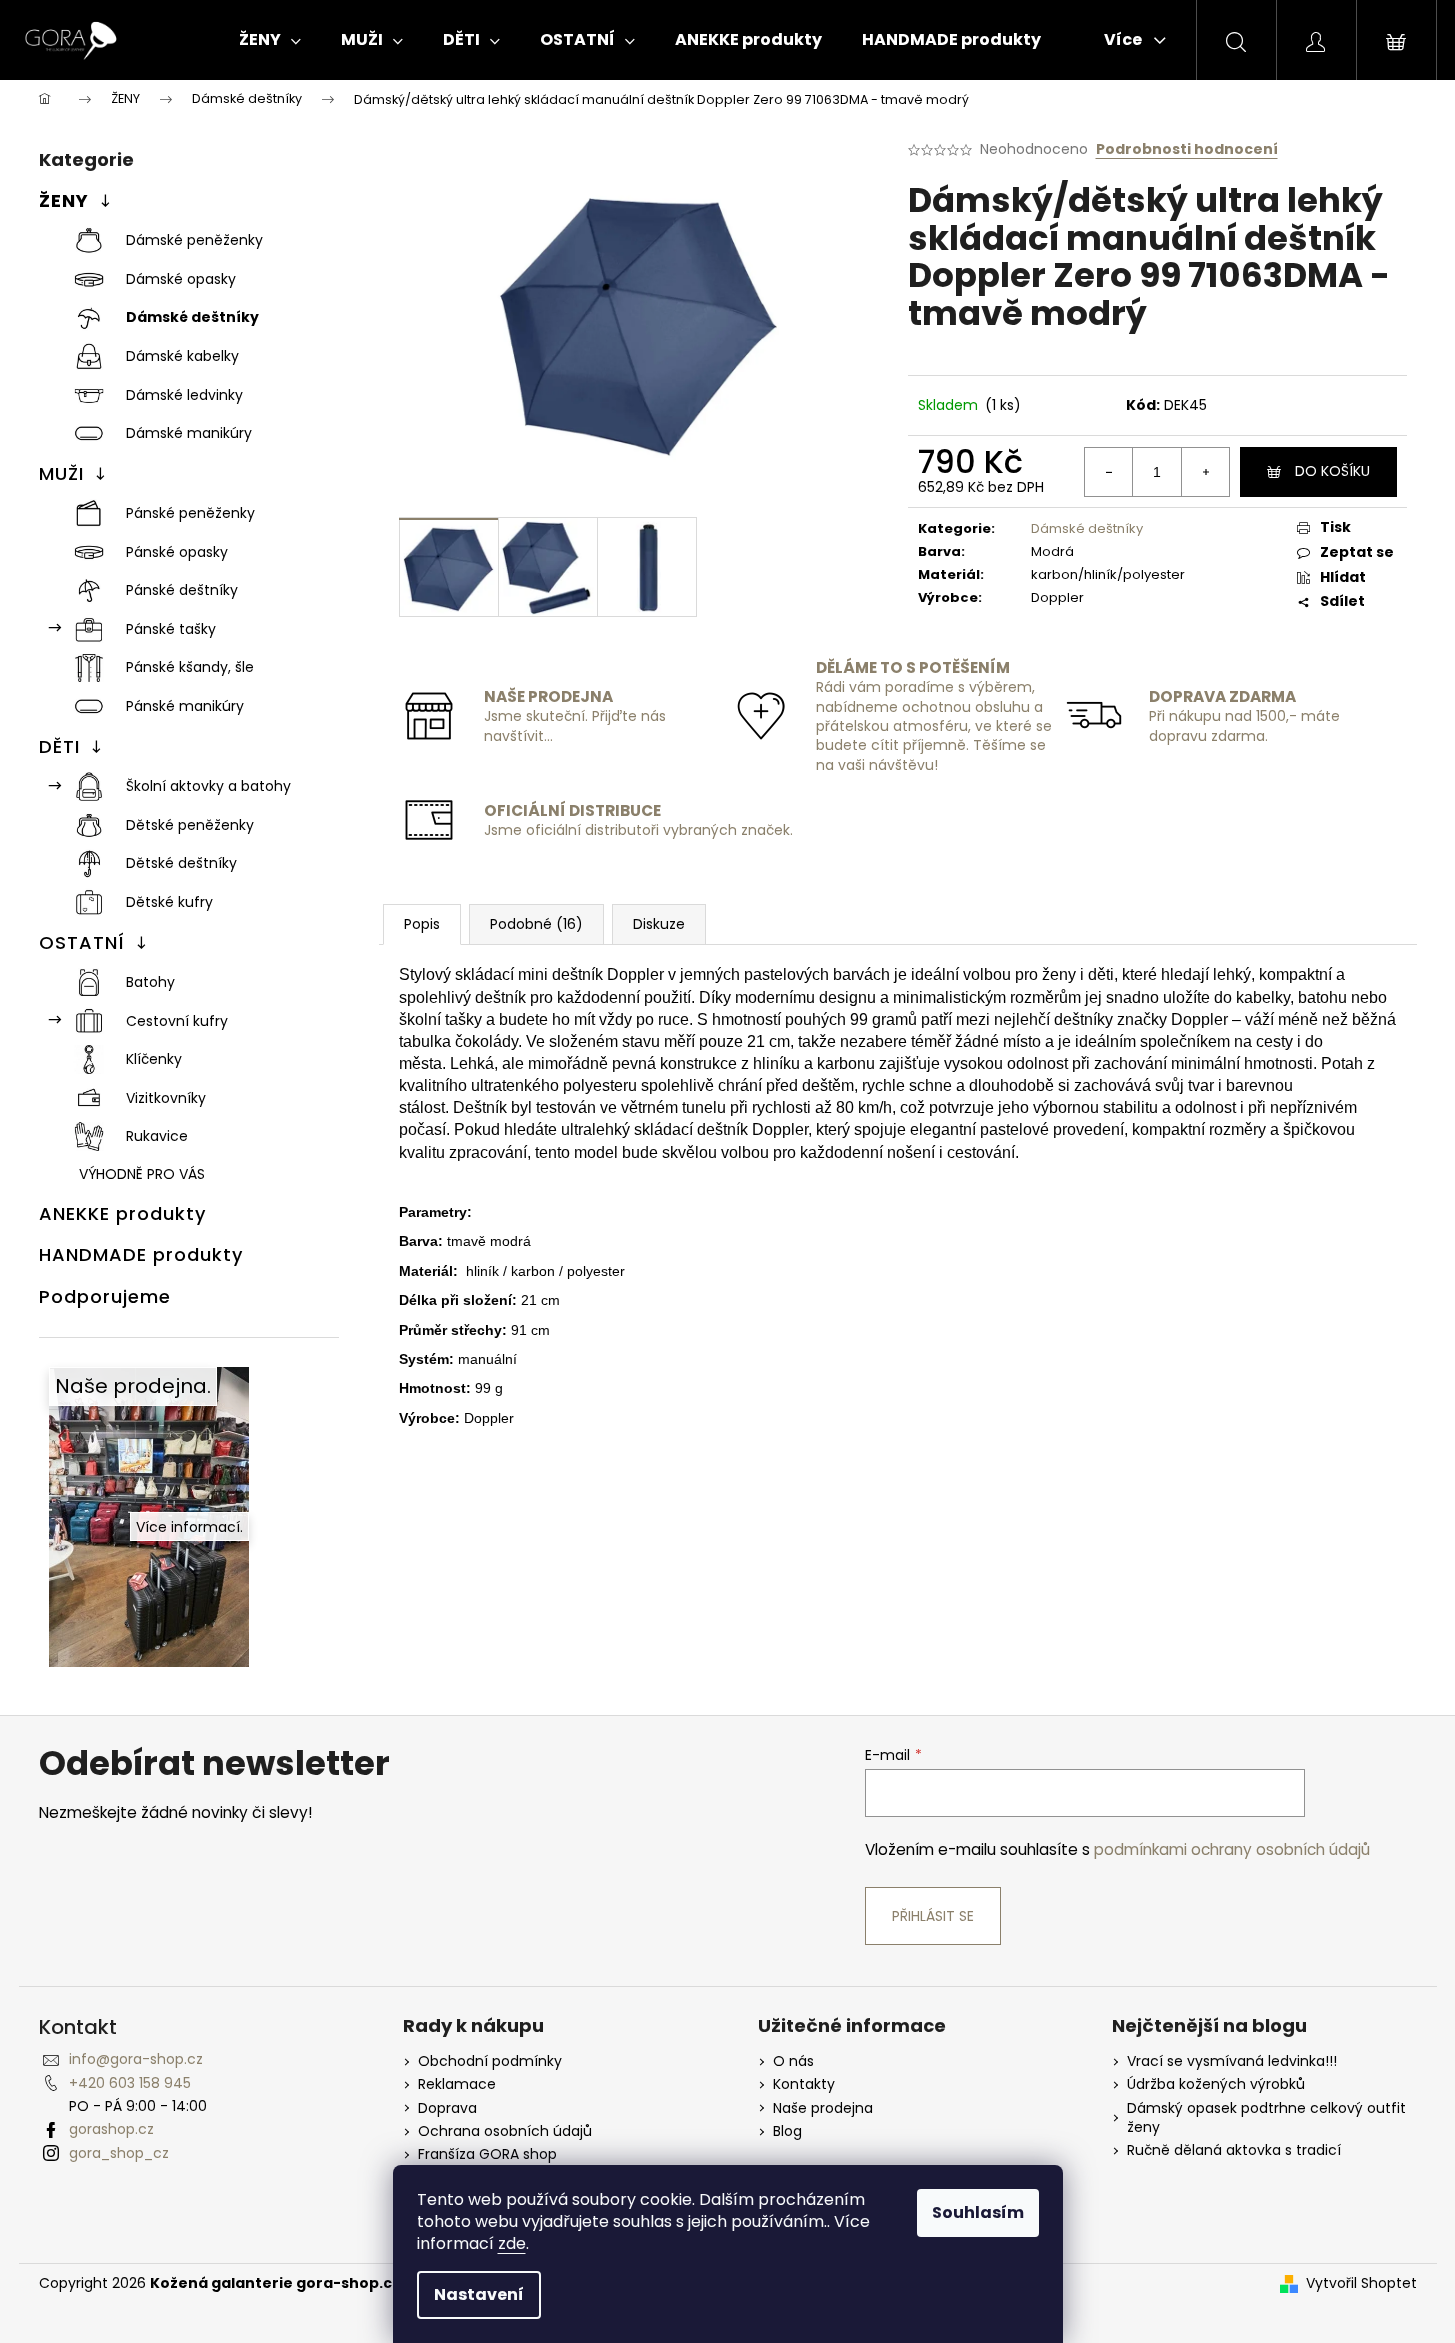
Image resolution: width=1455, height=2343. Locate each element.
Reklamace (457, 2084)
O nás (793, 2061)
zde (512, 2243)
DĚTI (59, 746)
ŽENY (64, 200)
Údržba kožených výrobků (1216, 2084)
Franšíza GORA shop (487, 2154)
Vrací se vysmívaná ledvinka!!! (1232, 2061)
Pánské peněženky (190, 513)
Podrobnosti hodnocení (1187, 149)
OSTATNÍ (82, 942)
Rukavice (157, 1136)
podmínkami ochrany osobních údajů (1232, 1849)
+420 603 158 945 (130, 2083)
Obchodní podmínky (490, 2061)
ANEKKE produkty (122, 1213)
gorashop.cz (111, 2129)
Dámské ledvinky (184, 395)
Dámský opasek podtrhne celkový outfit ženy (1266, 2118)
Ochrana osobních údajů (505, 2131)
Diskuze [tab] (659, 924)
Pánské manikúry (185, 706)
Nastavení (479, 2294)
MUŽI (61, 473)
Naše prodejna (823, 2108)
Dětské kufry (169, 902)
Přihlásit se (933, 1916)
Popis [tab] (422, 924)
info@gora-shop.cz (136, 2059)
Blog (787, 2131)
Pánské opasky (177, 552)
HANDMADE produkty (141, 1254)
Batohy (150, 982)
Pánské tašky (171, 629)
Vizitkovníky (166, 1098)
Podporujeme (105, 1296)
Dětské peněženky (190, 825)
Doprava (447, 2108)
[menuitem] (270, 40)
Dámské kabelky (182, 356)
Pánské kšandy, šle (190, 667)
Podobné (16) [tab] (536, 924)
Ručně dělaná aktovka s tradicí (1234, 2150)
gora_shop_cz (119, 2153)
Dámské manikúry (189, 433)
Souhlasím (978, 2212)
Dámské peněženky (194, 240)
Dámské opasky (181, 279)
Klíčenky (154, 1059)
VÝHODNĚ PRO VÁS (142, 1174)
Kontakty (804, 2084)
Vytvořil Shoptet (1361, 2283)
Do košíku (1332, 471)
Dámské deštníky (192, 317)
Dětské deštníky (181, 863)
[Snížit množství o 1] (1109, 472)
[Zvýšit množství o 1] (1205, 472)
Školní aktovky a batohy (208, 786)
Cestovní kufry (177, 1021)
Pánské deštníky (182, 590)
